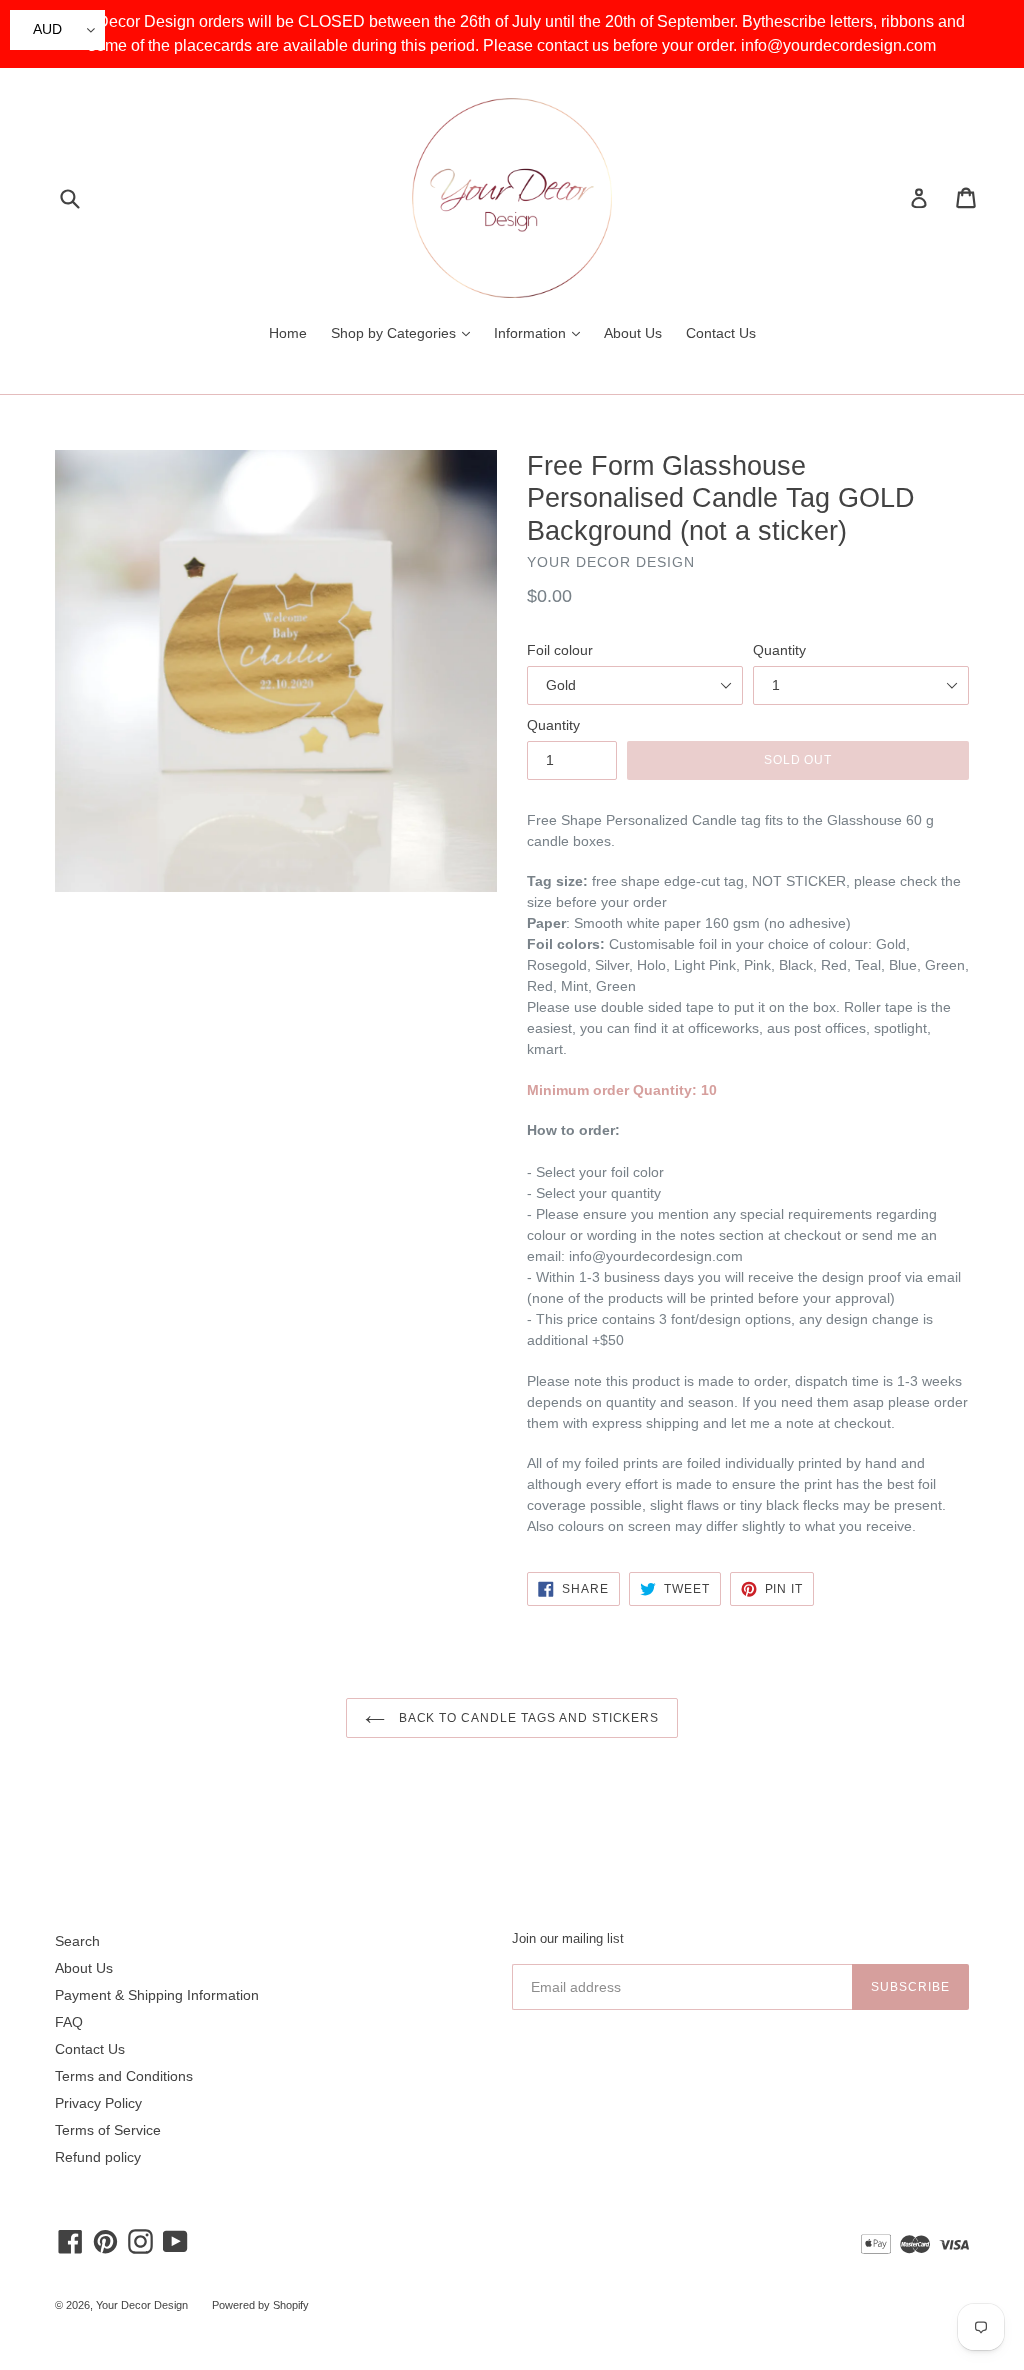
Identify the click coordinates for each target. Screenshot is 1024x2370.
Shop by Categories (405, 332)
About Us (633, 333)
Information (542, 332)
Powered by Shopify (260, 2305)
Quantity (779, 650)
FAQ (69, 2022)
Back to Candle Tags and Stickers (527, 1718)
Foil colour (560, 650)
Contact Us (721, 333)
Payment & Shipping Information (157, 1995)
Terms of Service (108, 2130)
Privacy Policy (98, 2103)
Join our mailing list (568, 1938)
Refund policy (98, 2157)
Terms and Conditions (124, 2076)
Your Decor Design (142, 2305)
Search (77, 1941)
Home (288, 333)
